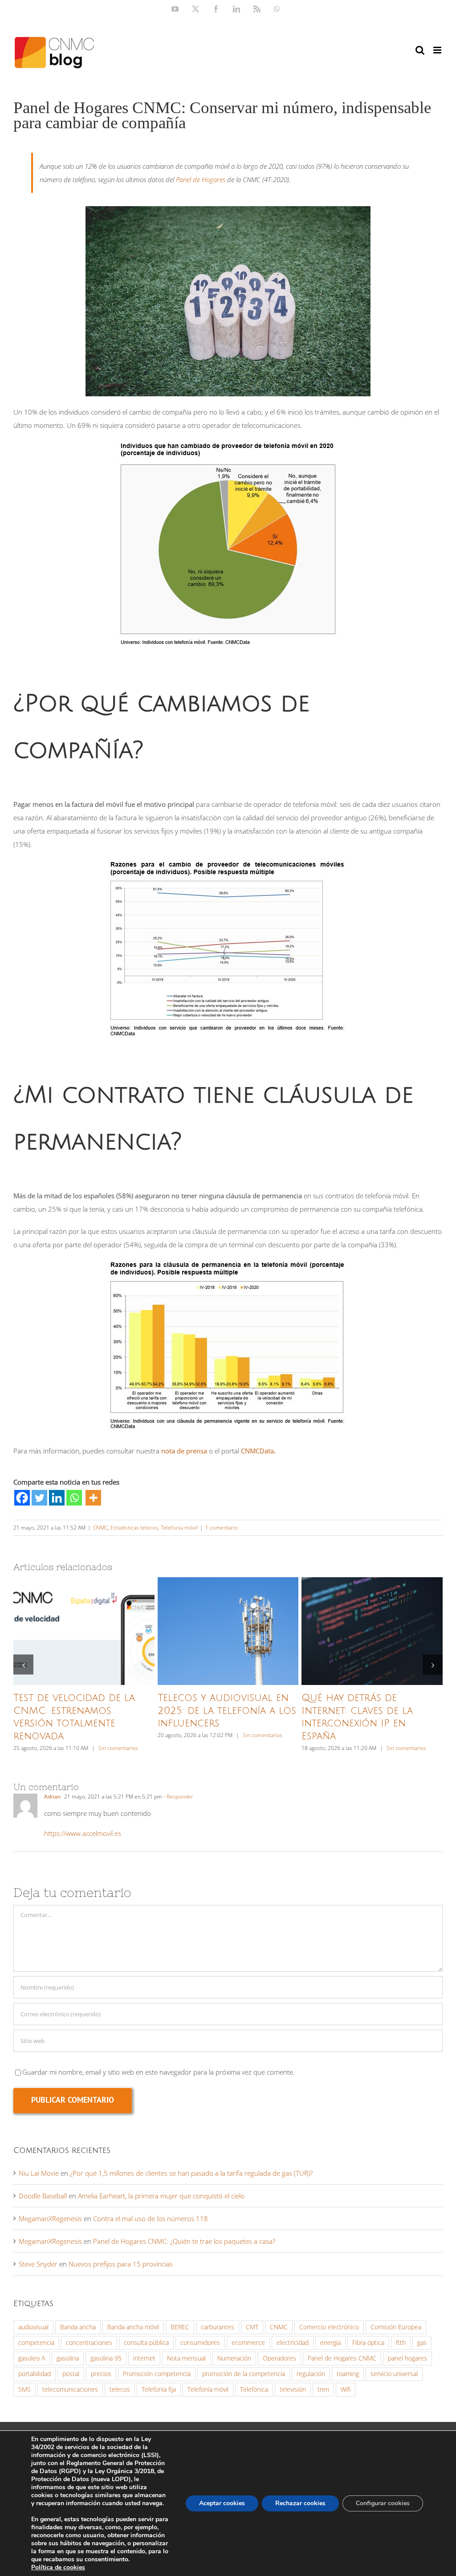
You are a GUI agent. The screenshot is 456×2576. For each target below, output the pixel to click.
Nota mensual (186, 2358)
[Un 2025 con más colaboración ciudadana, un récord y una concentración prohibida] (84, 1631)
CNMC (100, 1528)
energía (330, 2343)
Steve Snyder (38, 2264)
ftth (401, 2343)
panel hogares (407, 2358)
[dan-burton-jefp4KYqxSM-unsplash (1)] (228, 209)
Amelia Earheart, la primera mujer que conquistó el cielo (161, 2196)
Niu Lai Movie (39, 2173)
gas (422, 2343)
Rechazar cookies (300, 2503)
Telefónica (254, 2389)
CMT (252, 2327)
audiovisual (33, 2327)
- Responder (178, 1797)
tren (323, 2389)
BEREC (180, 2327)
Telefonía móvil (179, 1528)
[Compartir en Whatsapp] (74, 1498)
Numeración (234, 2358)
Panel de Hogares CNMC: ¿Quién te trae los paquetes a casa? (184, 2241)
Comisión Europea (396, 2327)
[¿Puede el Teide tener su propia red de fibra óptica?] (228, 1631)
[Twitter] (39, 1498)
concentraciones (89, 2343)
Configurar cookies (383, 2503)
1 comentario (222, 1528)
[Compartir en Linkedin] (57, 1498)
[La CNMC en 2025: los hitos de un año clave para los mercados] (372, 1631)
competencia (36, 2343)
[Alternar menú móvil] (438, 50)
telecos (120, 2389)
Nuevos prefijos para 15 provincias (121, 2264)
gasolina (68, 2358)
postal (71, 2374)
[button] (23, 1665)
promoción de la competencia (244, 2374)
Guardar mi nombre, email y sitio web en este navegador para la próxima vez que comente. (159, 2072)
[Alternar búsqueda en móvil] (420, 50)
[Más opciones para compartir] (93, 1498)
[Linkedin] (57, 1498)
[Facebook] (22, 1498)
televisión (293, 2389)
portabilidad (35, 2374)
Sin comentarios (118, 1748)
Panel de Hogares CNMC (342, 2358)
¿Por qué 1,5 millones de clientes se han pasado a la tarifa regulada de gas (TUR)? (191, 2173)
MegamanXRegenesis (50, 2218)
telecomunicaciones (70, 2389)
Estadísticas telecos (134, 1528)
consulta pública (146, 2343)
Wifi (346, 2389)
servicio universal (394, 2374)
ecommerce (248, 2343)
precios (101, 2374)
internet (144, 2358)
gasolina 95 (106, 2358)
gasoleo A (32, 2358)
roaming (348, 2374)
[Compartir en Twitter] (39, 1498)
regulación (311, 2374)
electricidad (293, 2343)
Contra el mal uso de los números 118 (151, 2218)
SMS (24, 2389)
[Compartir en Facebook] (22, 1498)
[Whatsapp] (74, 1498)
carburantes (218, 2327)
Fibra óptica (368, 2343)
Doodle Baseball (43, 2196)
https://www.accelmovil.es (83, 1833)
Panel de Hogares (201, 179)
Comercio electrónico (329, 2327)
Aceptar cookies (222, 2503)
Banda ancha (78, 2327)
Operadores (279, 2358)
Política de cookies (58, 2567)
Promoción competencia (157, 2374)
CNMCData (257, 1451)
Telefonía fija (159, 2389)
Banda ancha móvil (133, 2327)
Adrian (52, 1797)
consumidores (200, 2343)
